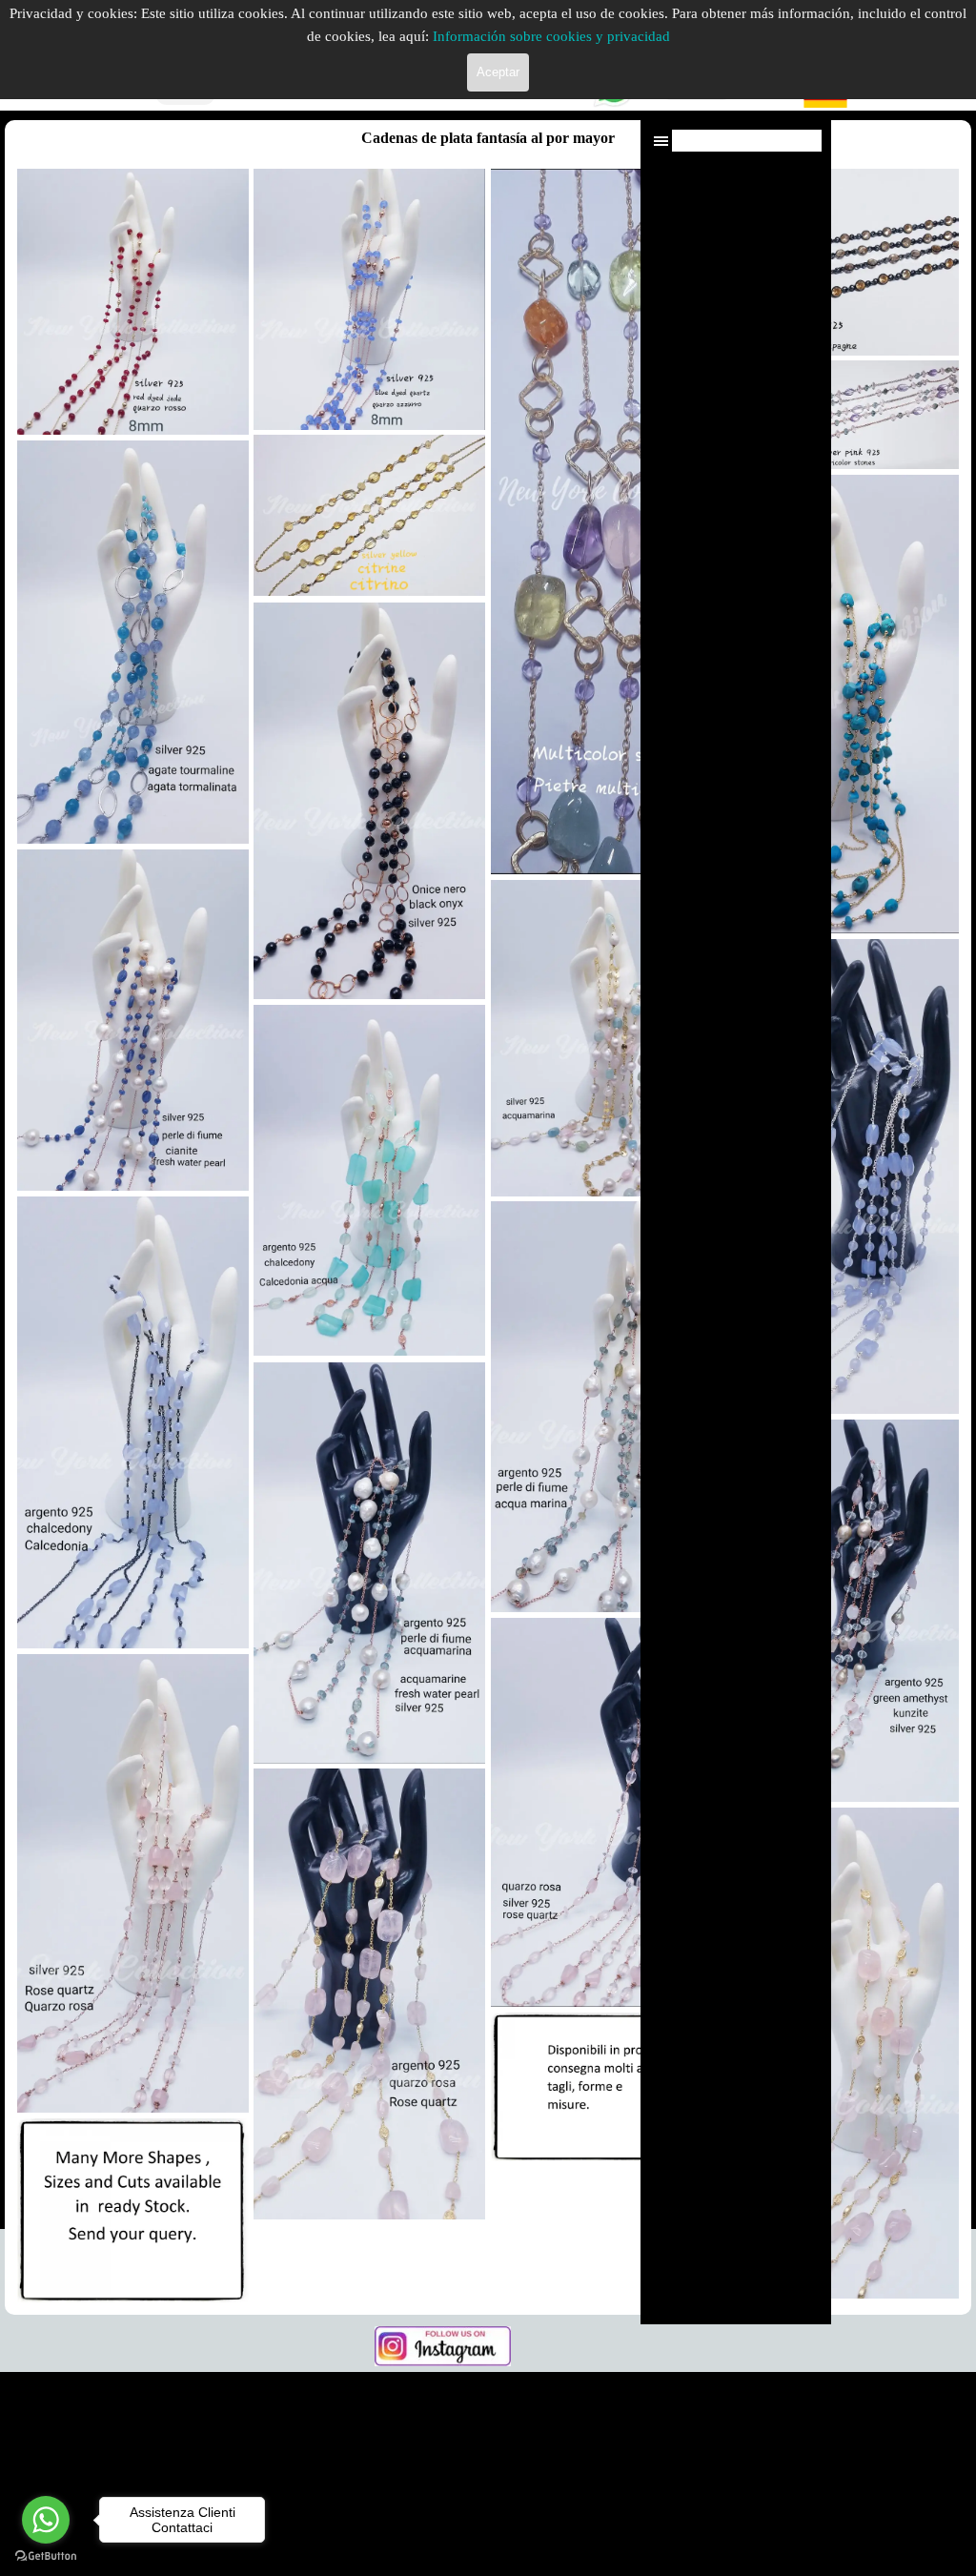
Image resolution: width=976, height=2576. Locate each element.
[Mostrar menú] (661, 141)
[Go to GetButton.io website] (46, 2556)
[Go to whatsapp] (46, 2520)
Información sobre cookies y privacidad (551, 36)
